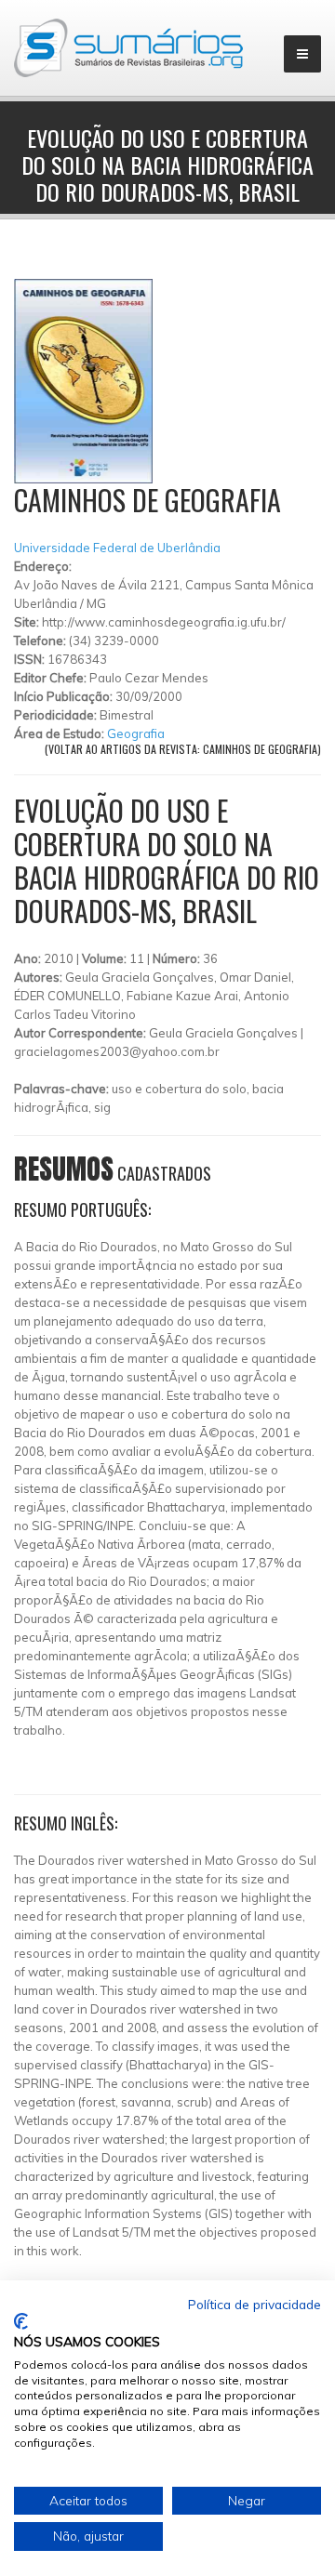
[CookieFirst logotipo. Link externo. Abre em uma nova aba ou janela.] (21, 2321)
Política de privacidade (255, 2304)
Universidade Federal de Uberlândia (117, 548)
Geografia (136, 733)
